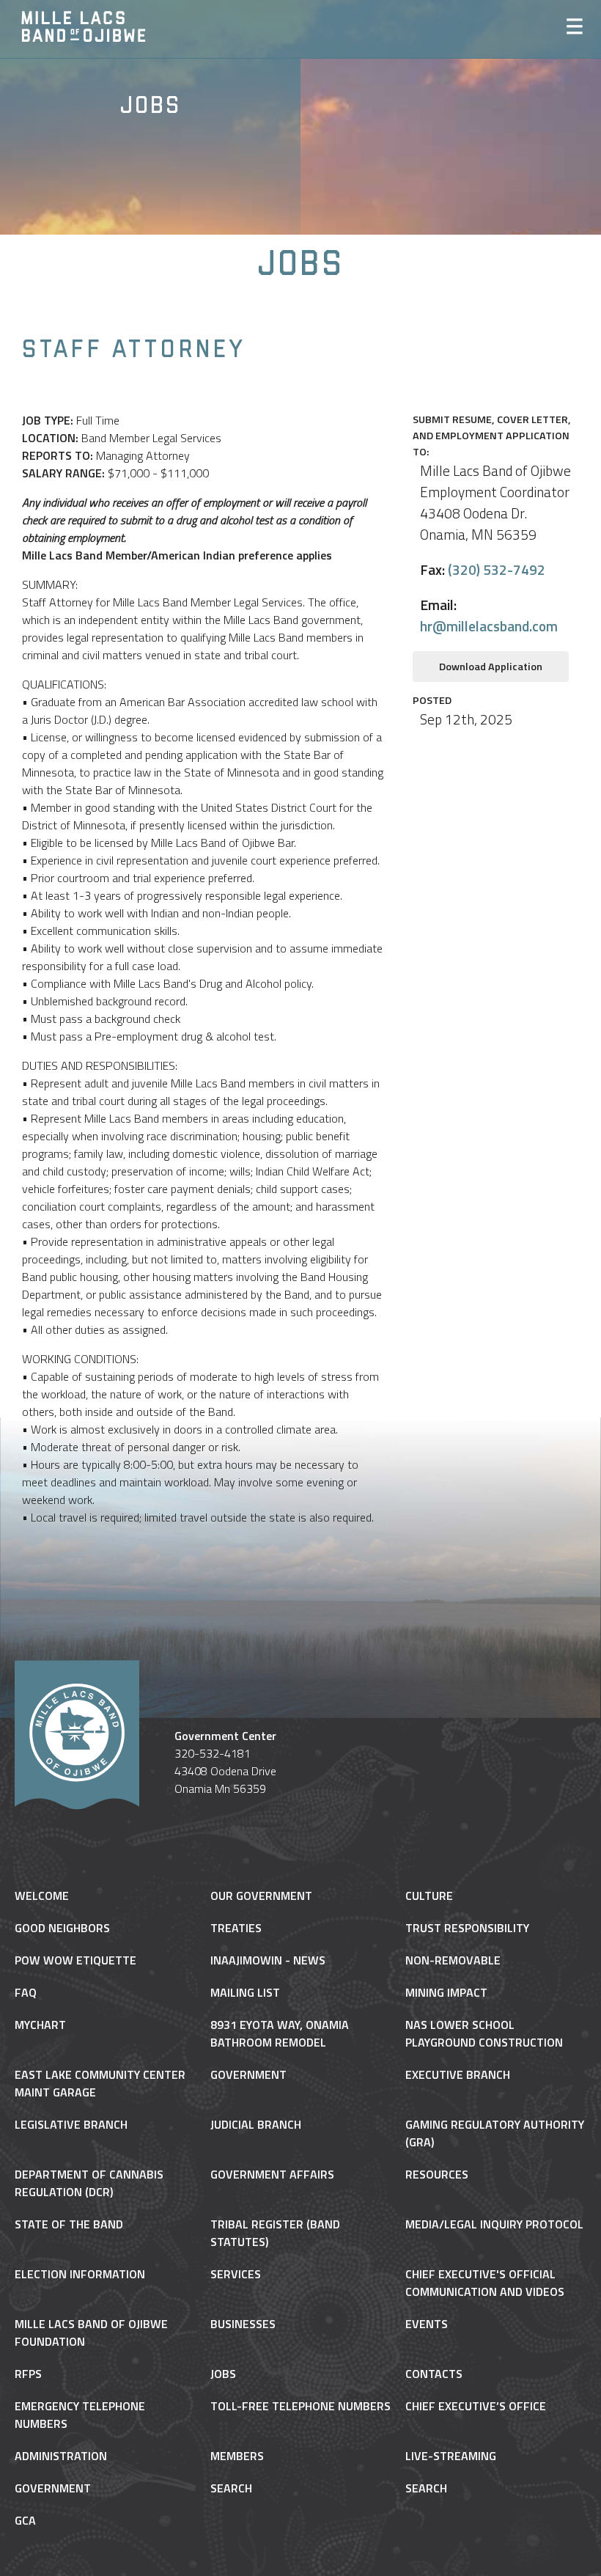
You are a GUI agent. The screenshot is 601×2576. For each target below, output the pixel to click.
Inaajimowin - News (268, 1960)
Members (237, 2456)
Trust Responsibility (467, 1928)
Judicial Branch (256, 2124)
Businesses (243, 2324)
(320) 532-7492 (497, 569)
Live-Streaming (451, 2456)
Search (231, 2488)
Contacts (434, 2374)
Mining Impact (446, 1992)
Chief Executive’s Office (476, 2406)
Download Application (491, 667)
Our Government (261, 1896)
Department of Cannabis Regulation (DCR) (89, 2183)
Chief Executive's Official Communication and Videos (485, 2283)
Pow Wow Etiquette (75, 1960)
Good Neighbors (62, 1928)
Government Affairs (272, 2174)
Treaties (236, 1928)
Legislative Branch (71, 2124)
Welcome (42, 1896)
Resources (437, 2174)
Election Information (80, 2274)
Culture (429, 1896)
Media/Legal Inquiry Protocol (494, 2224)
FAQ (26, 1992)
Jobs (223, 2374)
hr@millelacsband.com (489, 626)
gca (25, 2520)
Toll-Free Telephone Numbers (300, 2406)
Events (427, 2324)
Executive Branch (458, 2074)
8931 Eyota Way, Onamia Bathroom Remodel (280, 2033)
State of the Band (69, 2224)
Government (248, 2074)
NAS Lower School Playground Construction (484, 2033)
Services (236, 2274)
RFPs (28, 2374)
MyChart (40, 2025)
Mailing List (245, 1992)
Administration (61, 2456)
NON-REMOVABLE (453, 1960)
